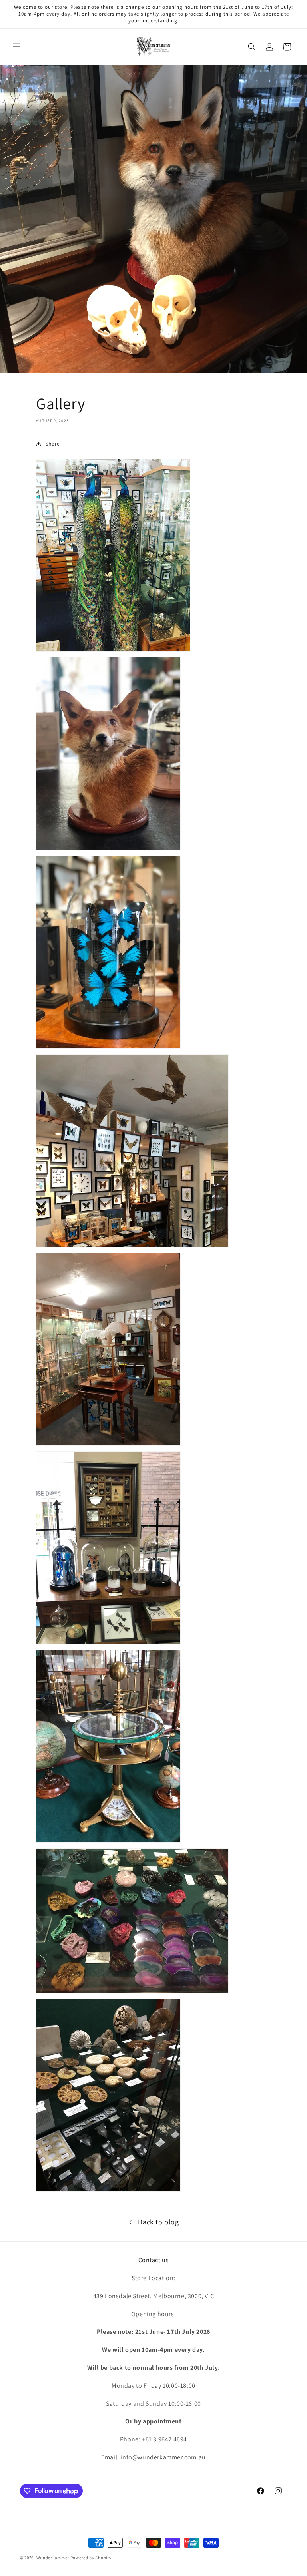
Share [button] (53, 444)
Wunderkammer (53, 2558)
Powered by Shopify (91, 2558)
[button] (17, 47)
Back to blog (158, 2222)
